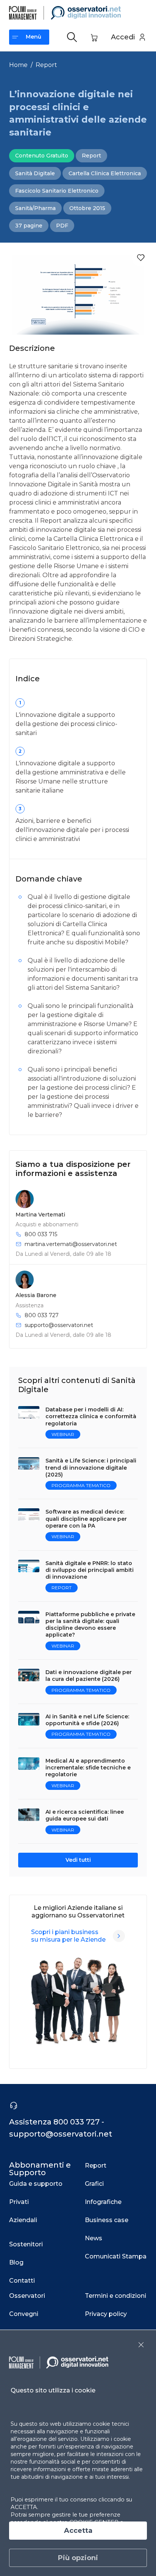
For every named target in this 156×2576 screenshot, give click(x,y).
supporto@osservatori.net (59, 1325)
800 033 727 (42, 1315)
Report (46, 65)
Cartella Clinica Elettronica (105, 173)
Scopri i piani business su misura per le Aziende (68, 1936)
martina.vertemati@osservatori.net (71, 1244)
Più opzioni (78, 2558)
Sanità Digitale (35, 173)
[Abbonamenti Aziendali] (119, 1936)
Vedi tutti (78, 1860)
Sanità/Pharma (35, 208)
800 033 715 (41, 1234)
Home (18, 65)
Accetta (78, 2531)
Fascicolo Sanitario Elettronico (57, 191)
